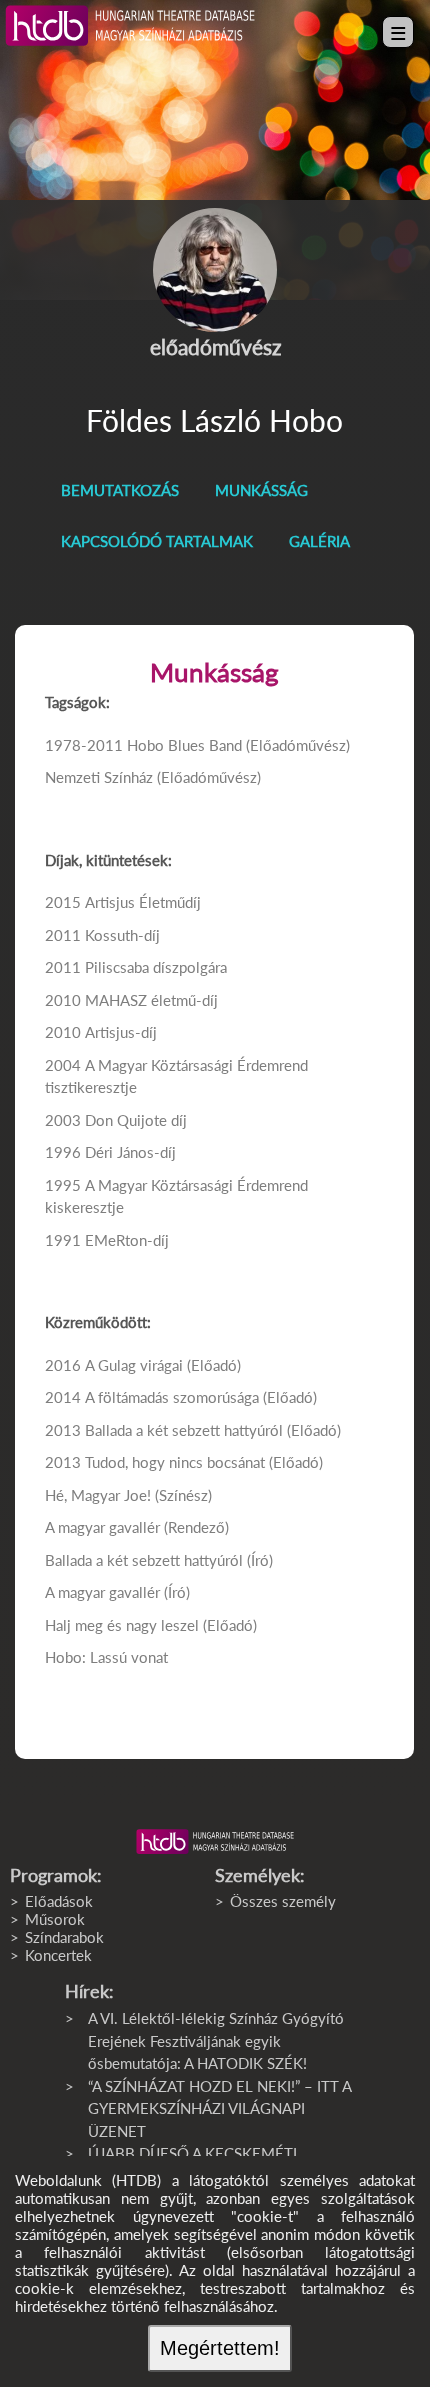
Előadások (59, 1901)
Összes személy (283, 1901)
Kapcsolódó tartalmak (157, 541)
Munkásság (261, 490)
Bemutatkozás (120, 490)
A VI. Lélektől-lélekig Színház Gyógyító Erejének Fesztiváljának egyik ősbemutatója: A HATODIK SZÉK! (216, 2040)
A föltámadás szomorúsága (172, 1397)
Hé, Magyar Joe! (98, 1495)
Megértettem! (220, 2348)
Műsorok (55, 1919)
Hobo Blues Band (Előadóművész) (238, 745)
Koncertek (58, 1955)
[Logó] (215, 1842)
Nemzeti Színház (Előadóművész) (153, 777)
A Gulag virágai (134, 1365)
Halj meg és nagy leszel (122, 1625)
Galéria (319, 541)
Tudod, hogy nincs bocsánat (175, 1462)
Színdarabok (64, 1937)
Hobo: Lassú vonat (106, 1657)
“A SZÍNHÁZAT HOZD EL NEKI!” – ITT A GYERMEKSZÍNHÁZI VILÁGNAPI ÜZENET (219, 2108)
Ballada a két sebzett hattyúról (184, 1430)
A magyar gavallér (102, 1527)
